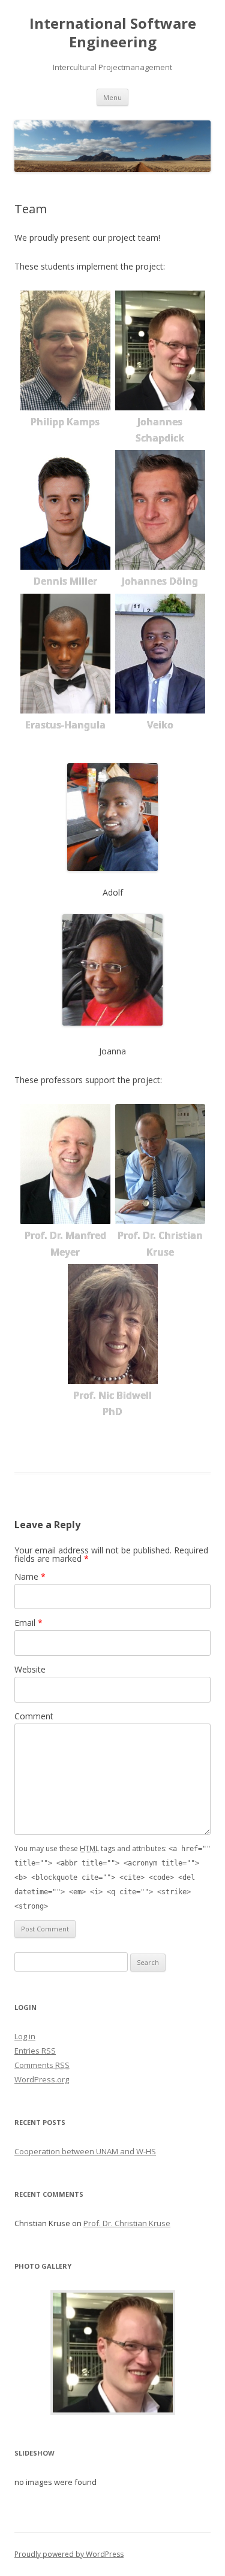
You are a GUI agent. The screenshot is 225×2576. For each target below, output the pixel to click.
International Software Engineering (113, 33)
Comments (42, 2065)
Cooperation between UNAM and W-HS (85, 2151)
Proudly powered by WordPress (69, 2554)
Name (30, 1576)
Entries (35, 2051)
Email (28, 1623)
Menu (112, 97)
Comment (34, 1716)
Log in (25, 2036)
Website (30, 1669)
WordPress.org (42, 2079)
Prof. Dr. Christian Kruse (127, 2223)
